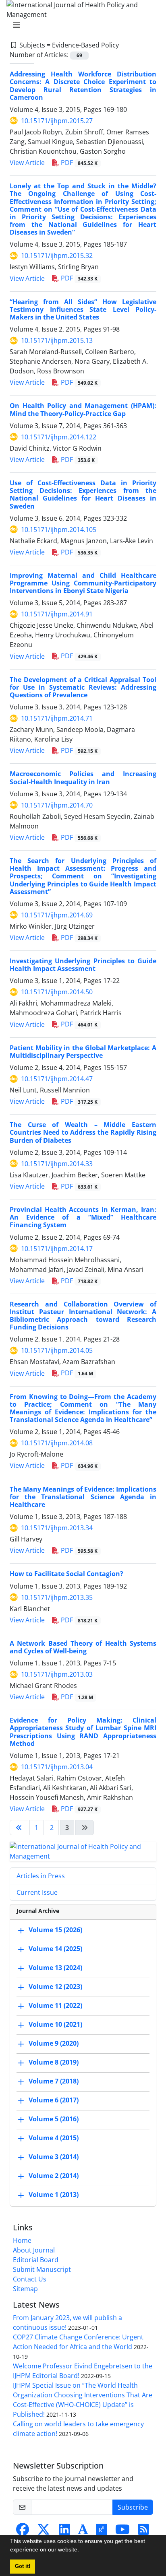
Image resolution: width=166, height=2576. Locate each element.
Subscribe (133, 2507)
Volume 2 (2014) (54, 2176)
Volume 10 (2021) (55, 2024)
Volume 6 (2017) (54, 2100)
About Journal (34, 2250)
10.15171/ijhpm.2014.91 (57, 614)
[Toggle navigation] (81, 25)
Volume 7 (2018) (54, 2081)
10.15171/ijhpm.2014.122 (59, 437)
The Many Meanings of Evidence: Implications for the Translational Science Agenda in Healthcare (83, 1497)
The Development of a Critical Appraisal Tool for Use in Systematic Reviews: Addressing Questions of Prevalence (83, 687)
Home (22, 2240)
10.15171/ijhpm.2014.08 (57, 1443)
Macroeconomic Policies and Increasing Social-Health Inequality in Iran (83, 778)
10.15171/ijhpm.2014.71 (57, 718)
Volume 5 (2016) (54, 2119)
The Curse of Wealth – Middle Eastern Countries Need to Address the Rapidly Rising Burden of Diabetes (83, 1132)
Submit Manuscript (42, 2269)
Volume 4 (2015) (54, 2138)
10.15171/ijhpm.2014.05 (57, 1350)
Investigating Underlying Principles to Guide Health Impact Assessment (83, 965)
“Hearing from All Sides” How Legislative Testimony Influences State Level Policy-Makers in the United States (83, 309)
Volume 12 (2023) (55, 1987)
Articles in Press (41, 1876)
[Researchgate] (102, 2532)
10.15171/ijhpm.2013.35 (57, 1597)
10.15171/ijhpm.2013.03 (57, 1674)
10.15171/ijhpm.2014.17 (57, 1249)
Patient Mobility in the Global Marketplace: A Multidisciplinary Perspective (83, 1052)
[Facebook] (23, 2532)
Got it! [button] (23, 2566)
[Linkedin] (64, 2532)
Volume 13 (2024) (55, 1968)
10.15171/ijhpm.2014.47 (57, 1079)
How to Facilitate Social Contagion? (66, 1574)
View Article (27, 163)
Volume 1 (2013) (54, 2195)
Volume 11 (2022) (55, 2005)
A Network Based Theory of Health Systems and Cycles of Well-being (83, 1647)
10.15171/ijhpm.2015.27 (57, 121)
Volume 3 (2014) (54, 2157)
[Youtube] (122, 2532)
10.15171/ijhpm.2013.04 (57, 1767)
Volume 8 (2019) (54, 2062)
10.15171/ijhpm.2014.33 (57, 1164)
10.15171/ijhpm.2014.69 (57, 915)
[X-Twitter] (44, 2532)
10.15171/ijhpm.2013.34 (57, 1528)
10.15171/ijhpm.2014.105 (59, 530)
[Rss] (143, 2532)
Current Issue (37, 1892)
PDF (78, 163)
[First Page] (19, 1828)
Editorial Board (36, 2260)
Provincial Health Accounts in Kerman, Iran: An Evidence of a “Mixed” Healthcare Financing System (83, 1217)
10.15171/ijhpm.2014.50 (57, 992)
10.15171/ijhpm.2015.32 (57, 256)
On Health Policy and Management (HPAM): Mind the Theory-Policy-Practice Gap (83, 409)
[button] (82, 2551)
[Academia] (83, 2532)
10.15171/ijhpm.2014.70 (57, 805)
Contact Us (30, 2279)
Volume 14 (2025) (55, 1949)
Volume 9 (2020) (54, 2043)
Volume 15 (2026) (55, 1930)
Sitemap (25, 2289)
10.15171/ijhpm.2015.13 (57, 340)
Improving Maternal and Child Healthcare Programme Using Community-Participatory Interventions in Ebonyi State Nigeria (83, 583)
